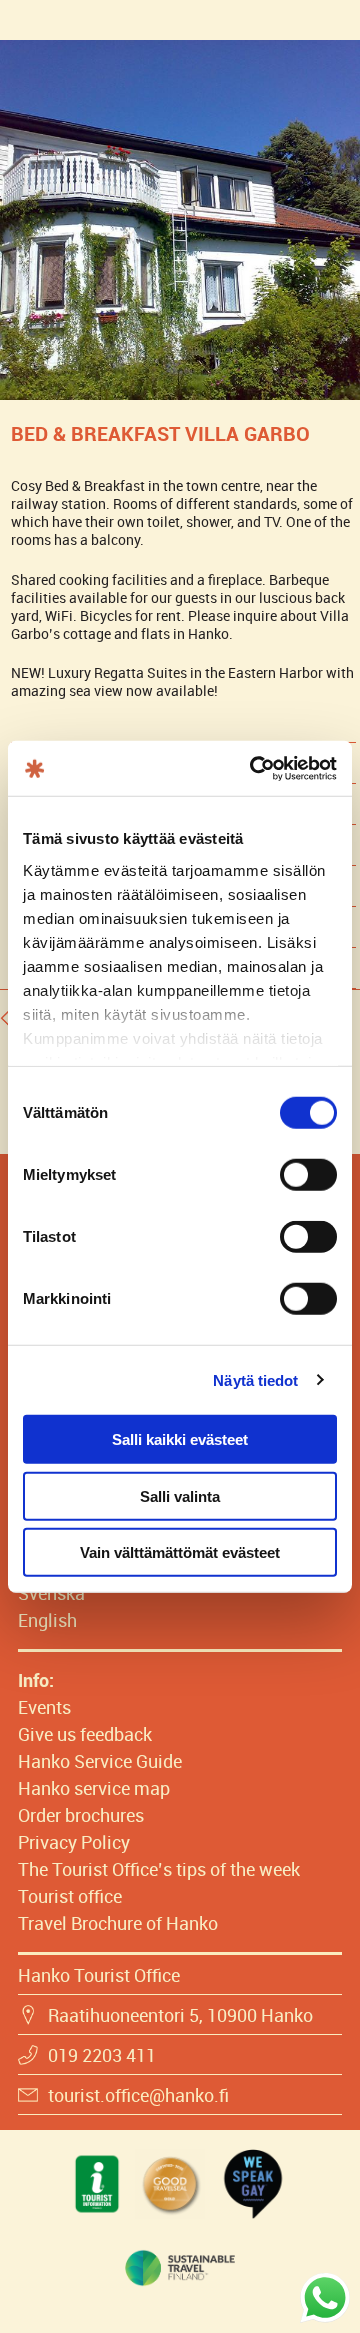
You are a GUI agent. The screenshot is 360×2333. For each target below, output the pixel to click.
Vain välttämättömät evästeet (180, 1552)
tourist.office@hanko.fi (138, 2095)
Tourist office (70, 1896)
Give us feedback (85, 1734)
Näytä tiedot (255, 1379)
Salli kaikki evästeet (180, 1439)
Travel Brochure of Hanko (118, 1923)
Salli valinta (180, 1495)
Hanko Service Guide (100, 1761)
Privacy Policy (74, 1842)
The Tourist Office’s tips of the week (159, 1869)
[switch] (308, 1175)
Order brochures (81, 1815)
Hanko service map (94, 1788)
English (47, 1620)
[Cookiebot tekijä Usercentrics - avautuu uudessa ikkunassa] (254, 768)
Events (44, 1707)
